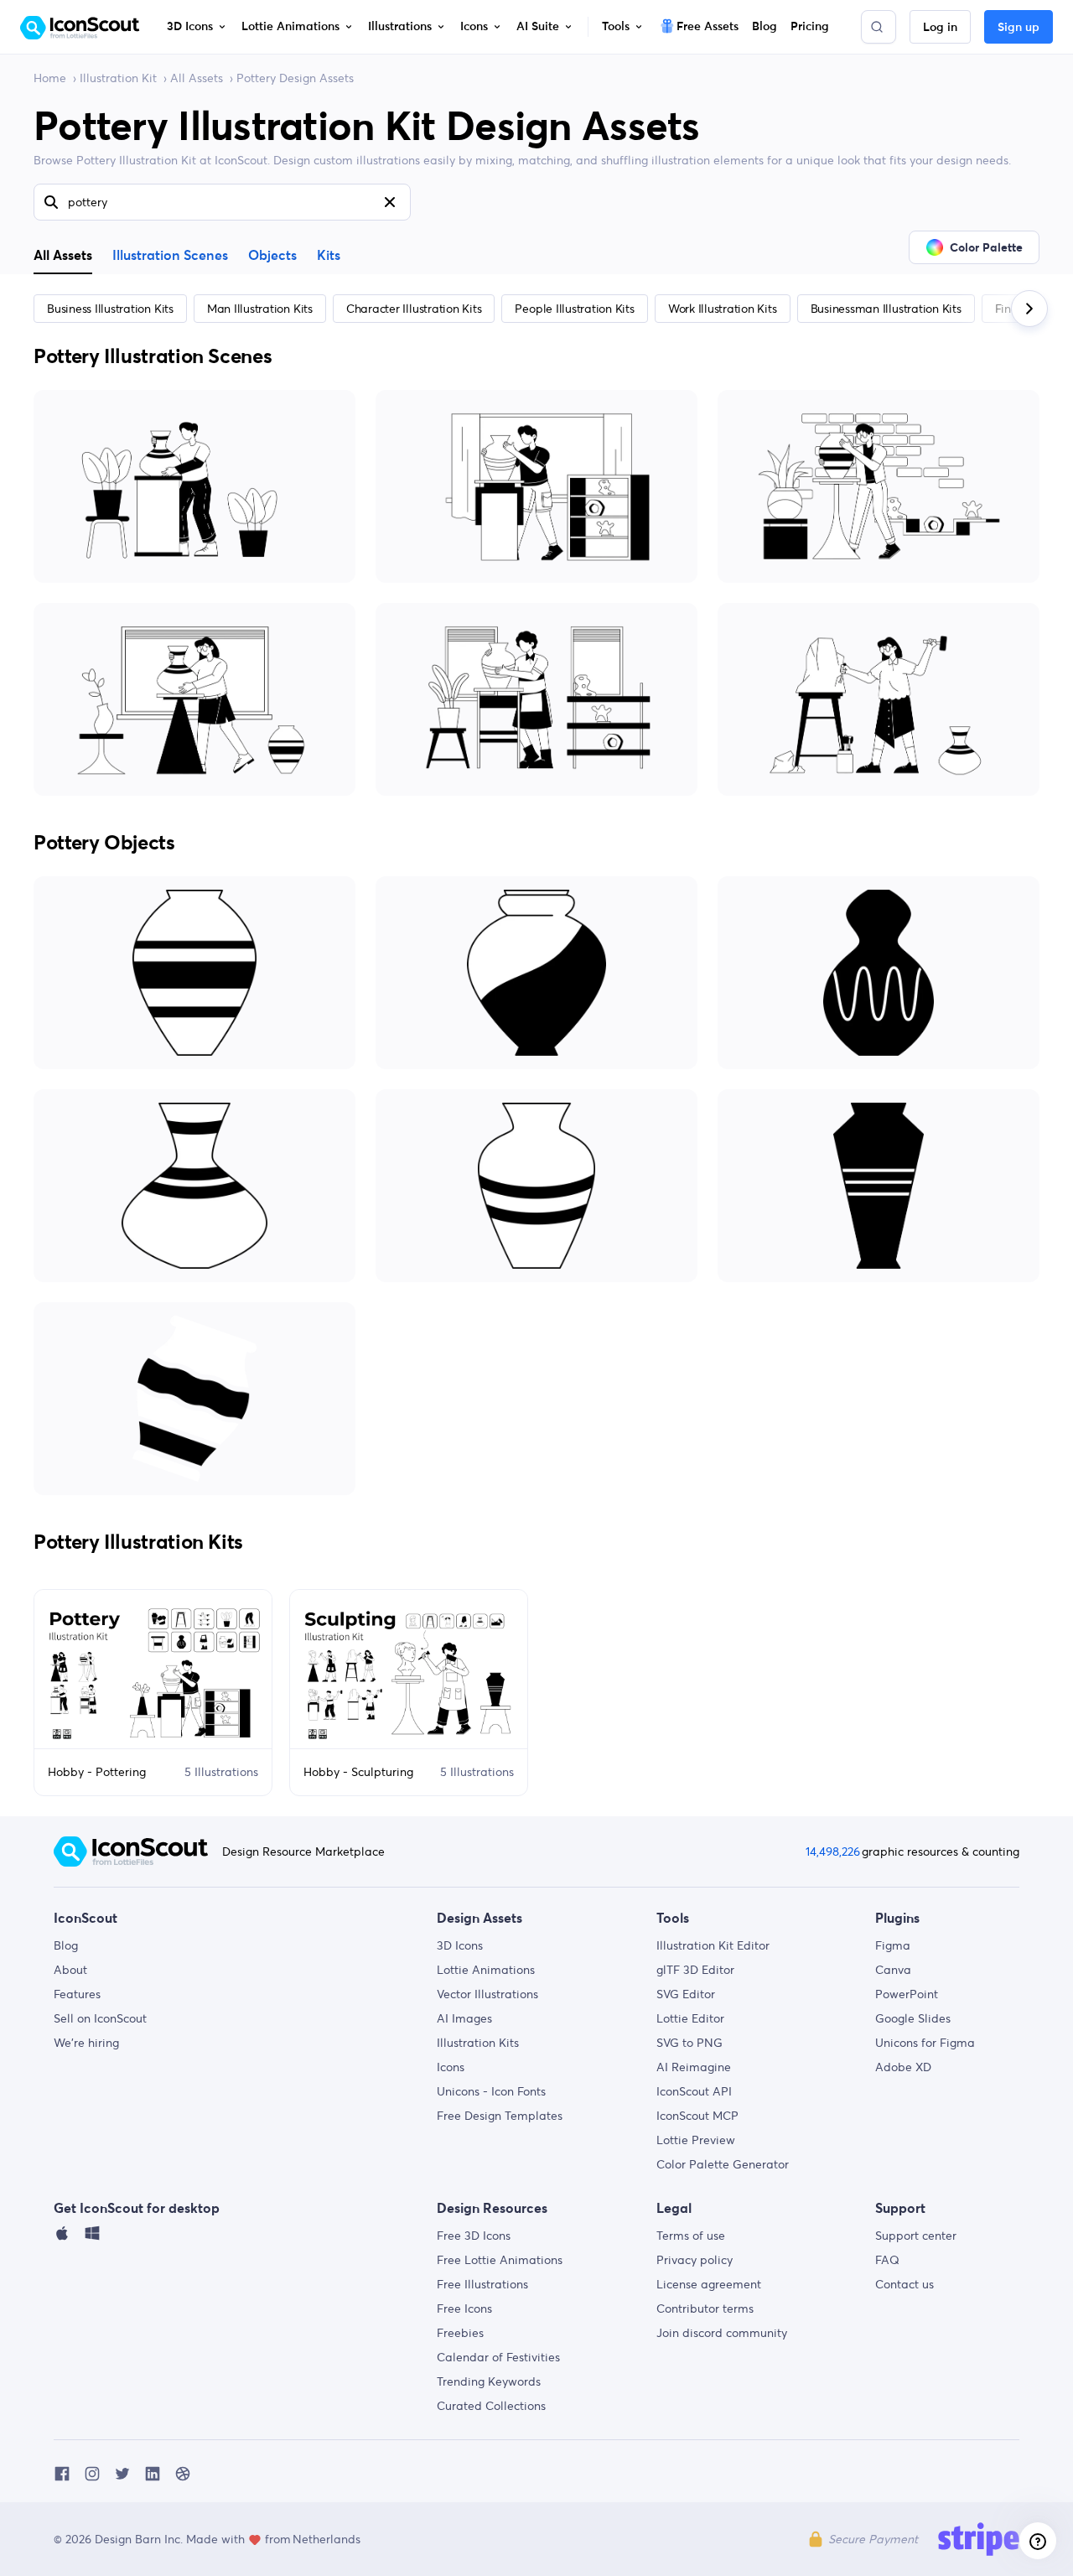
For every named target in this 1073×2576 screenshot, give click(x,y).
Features (77, 1994)
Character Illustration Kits (414, 309)
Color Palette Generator (723, 2164)
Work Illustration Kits (723, 309)
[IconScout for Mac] (62, 2237)
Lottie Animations (486, 1970)
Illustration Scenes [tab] (170, 256)
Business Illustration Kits (110, 309)
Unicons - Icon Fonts (491, 2091)
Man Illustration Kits (260, 309)
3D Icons (460, 1945)
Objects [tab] (272, 256)
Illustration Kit (118, 78)
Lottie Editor (690, 2018)
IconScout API (694, 2091)
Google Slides (913, 2018)
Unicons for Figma (925, 2043)
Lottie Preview (696, 2140)
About (70, 1970)
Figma (893, 1945)
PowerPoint (907, 1994)
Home (50, 78)
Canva (893, 1970)
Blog (66, 1945)
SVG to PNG (689, 2043)
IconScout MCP (697, 2116)
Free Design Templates (500, 2116)
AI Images (464, 2018)
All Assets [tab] (63, 255)
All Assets (197, 78)
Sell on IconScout (100, 2018)
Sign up (1019, 28)
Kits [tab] (329, 256)
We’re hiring (86, 2043)
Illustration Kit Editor (713, 1945)
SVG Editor (686, 1994)
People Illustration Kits (574, 309)
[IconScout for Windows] (92, 2237)
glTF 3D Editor (695, 1970)
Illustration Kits (478, 2043)
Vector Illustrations (487, 1994)
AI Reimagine (694, 2067)
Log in (940, 28)
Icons (451, 2067)
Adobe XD (903, 2067)
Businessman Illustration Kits (886, 309)
